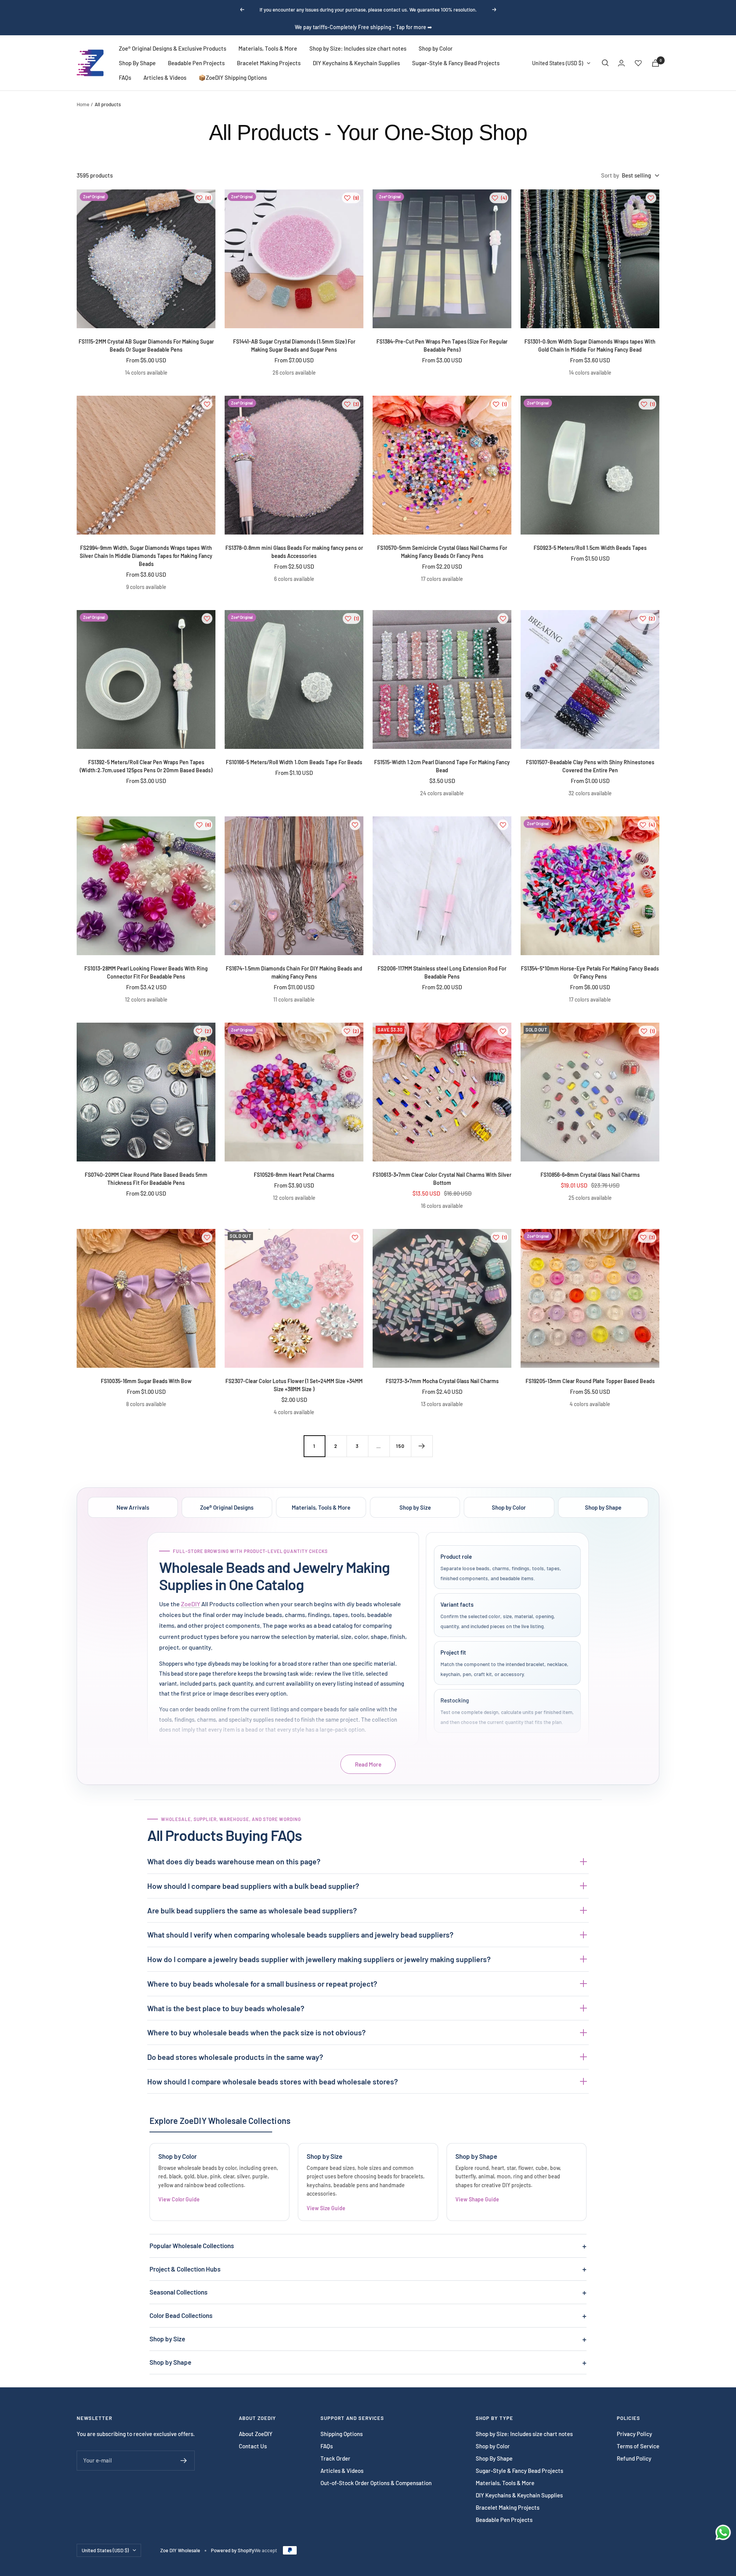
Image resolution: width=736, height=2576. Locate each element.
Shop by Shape (603, 1507)
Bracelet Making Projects (269, 63)
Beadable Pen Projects (196, 63)
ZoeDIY (191, 1604)
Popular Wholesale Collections (192, 2245)
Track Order (335, 2458)
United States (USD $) (558, 63)
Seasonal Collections (178, 2292)
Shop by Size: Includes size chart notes (358, 48)
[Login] (621, 63)
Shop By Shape (137, 63)
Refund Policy (634, 2458)
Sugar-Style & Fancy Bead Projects (456, 63)
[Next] (422, 1446)
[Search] (605, 63)
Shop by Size (415, 1507)
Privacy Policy (634, 2434)
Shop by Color (436, 48)
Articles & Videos (165, 77)
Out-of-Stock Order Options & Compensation (376, 2483)
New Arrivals (133, 1507)
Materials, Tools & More (268, 48)
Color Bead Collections (181, 2315)
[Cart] (655, 63)
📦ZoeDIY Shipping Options (233, 77)
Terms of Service (638, 2446)
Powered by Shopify (232, 2550)
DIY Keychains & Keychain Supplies (356, 63)
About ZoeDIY (256, 2434)
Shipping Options (342, 2434)
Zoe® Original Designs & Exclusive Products (172, 48)
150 (400, 1446)
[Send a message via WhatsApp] (723, 2532)
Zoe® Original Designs (227, 1507)
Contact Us (253, 2446)
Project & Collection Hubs (185, 2269)
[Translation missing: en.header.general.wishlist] (638, 63)
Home (83, 104)
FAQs (125, 77)
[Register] (184, 2461)
